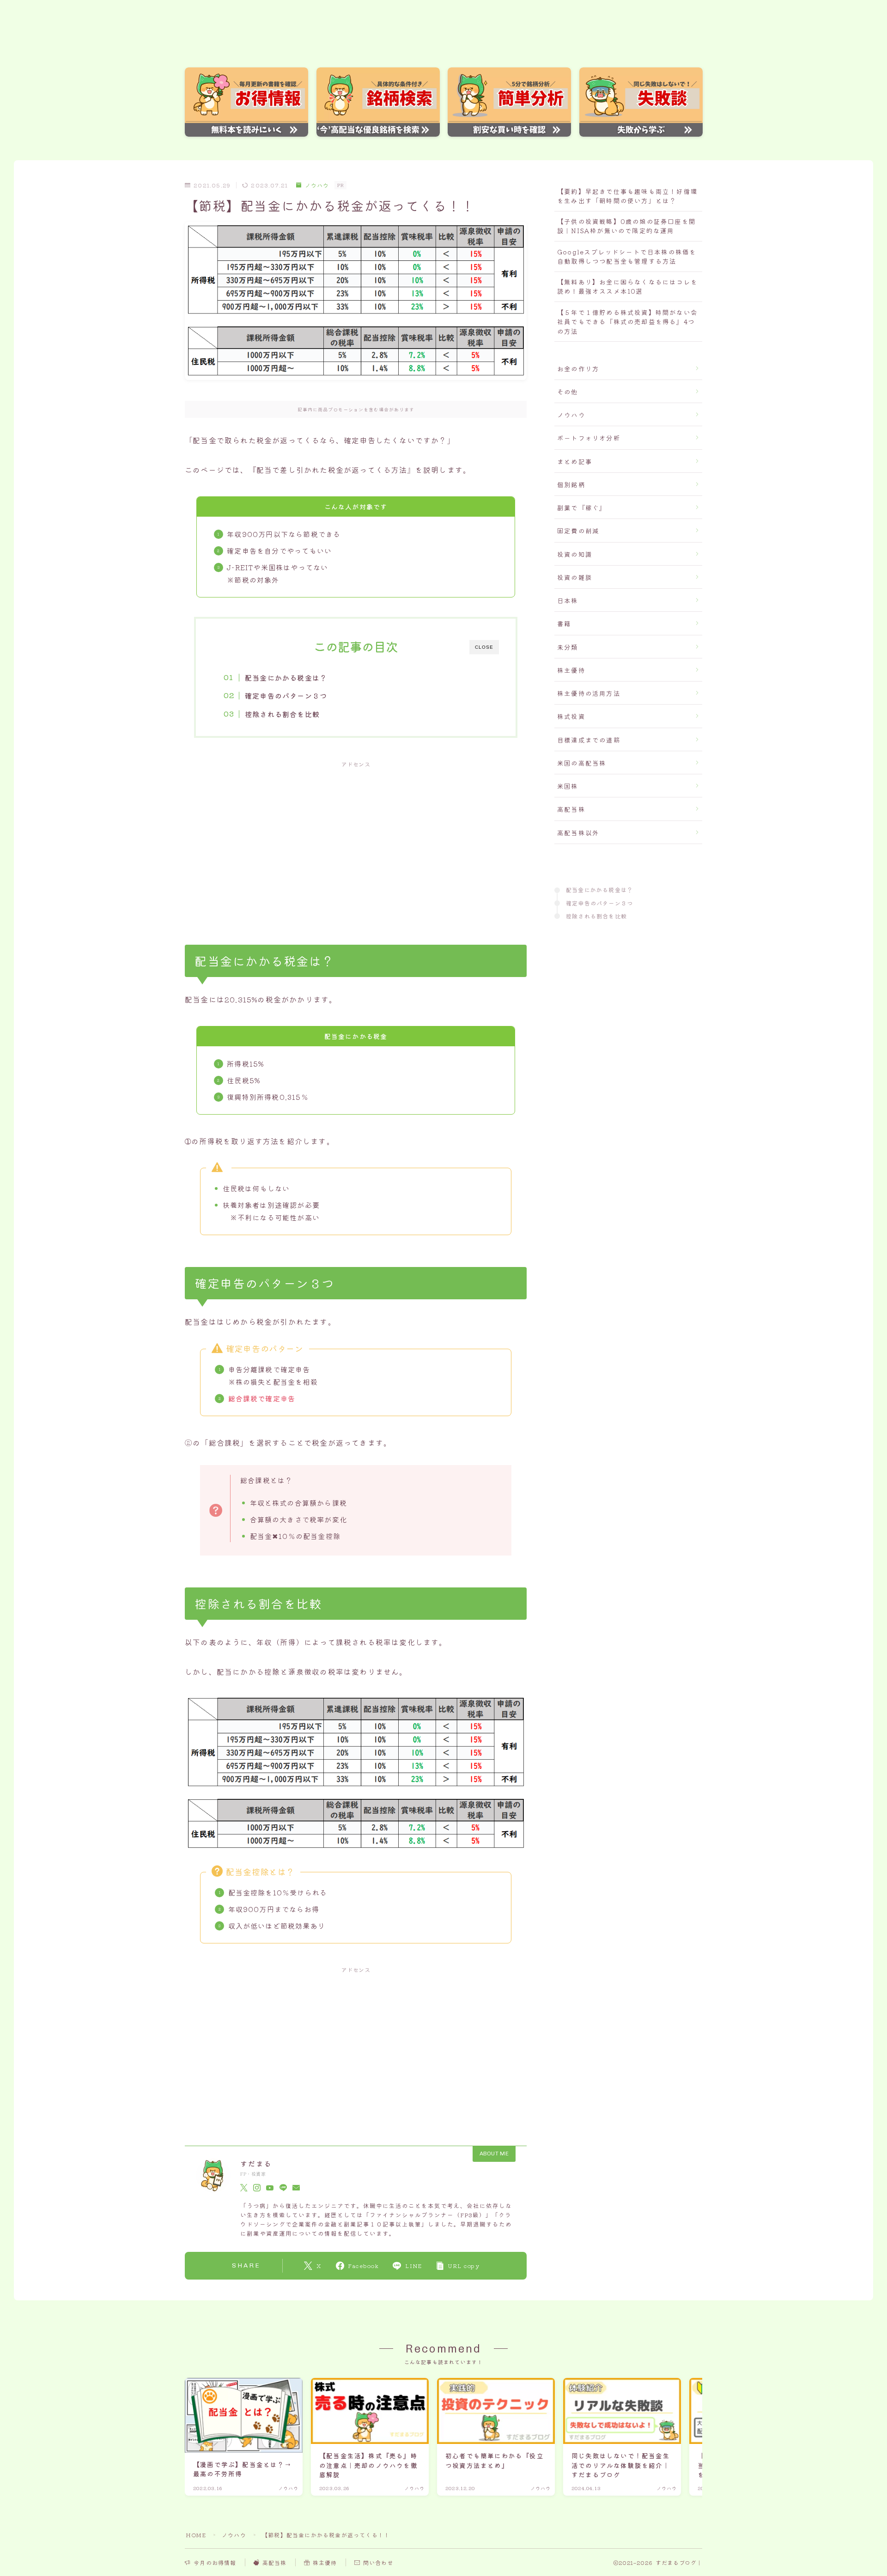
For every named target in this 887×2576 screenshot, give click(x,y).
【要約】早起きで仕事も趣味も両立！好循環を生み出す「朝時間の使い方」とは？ (627, 196)
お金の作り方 (578, 368)
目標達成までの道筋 (589, 740)
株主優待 (571, 670)
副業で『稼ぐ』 (582, 507)
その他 (568, 392)
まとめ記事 (575, 461)
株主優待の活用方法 (589, 693)
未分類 (568, 647)
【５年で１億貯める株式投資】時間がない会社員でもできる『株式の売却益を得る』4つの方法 (627, 322)
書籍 (564, 623)
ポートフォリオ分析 (589, 438)
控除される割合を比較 (282, 714)
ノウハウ (317, 185)
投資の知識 (575, 554)
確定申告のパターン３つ (286, 695)
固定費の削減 (578, 531)
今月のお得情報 (215, 2562)
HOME (196, 2535)
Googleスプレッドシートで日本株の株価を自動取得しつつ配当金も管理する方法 (627, 256)
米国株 (568, 786)
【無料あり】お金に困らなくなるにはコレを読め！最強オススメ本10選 (627, 286)
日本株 (568, 600)
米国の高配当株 (582, 763)
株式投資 (571, 716)
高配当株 (571, 809)
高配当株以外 (578, 833)
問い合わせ (378, 2562)
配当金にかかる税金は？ (286, 677)
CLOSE (484, 647)
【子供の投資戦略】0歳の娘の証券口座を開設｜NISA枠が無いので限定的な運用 (626, 226)
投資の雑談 (575, 577)
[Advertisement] (356, 843)
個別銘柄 (571, 484)
